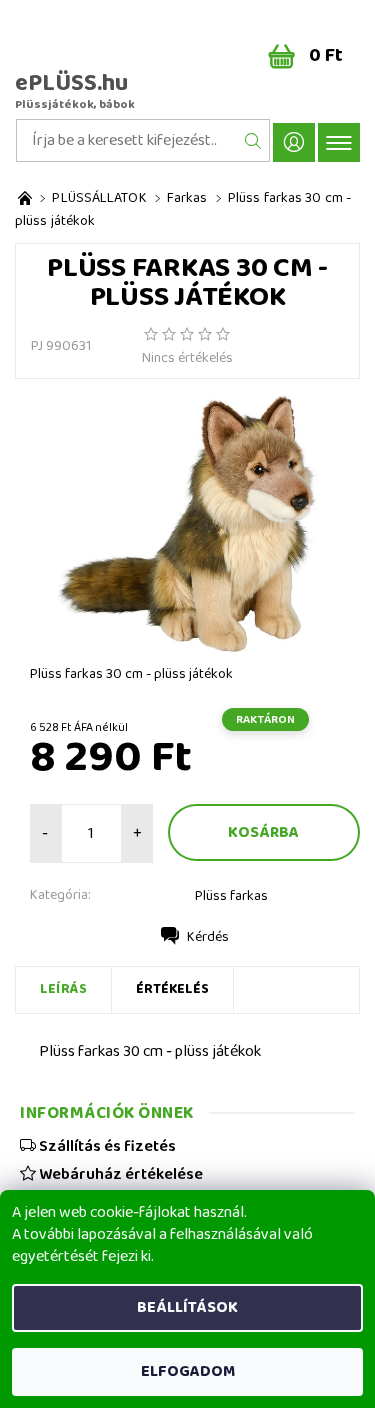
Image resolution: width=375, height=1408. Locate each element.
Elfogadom (188, 1371)
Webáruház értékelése (119, 1174)
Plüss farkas (231, 896)
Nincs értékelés (187, 358)
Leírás (63, 989)
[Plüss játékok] (25, 198)
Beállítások (187, 1307)
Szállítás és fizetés (106, 1146)
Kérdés (208, 937)
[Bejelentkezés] (294, 142)
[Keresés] (253, 140)
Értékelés (172, 989)
